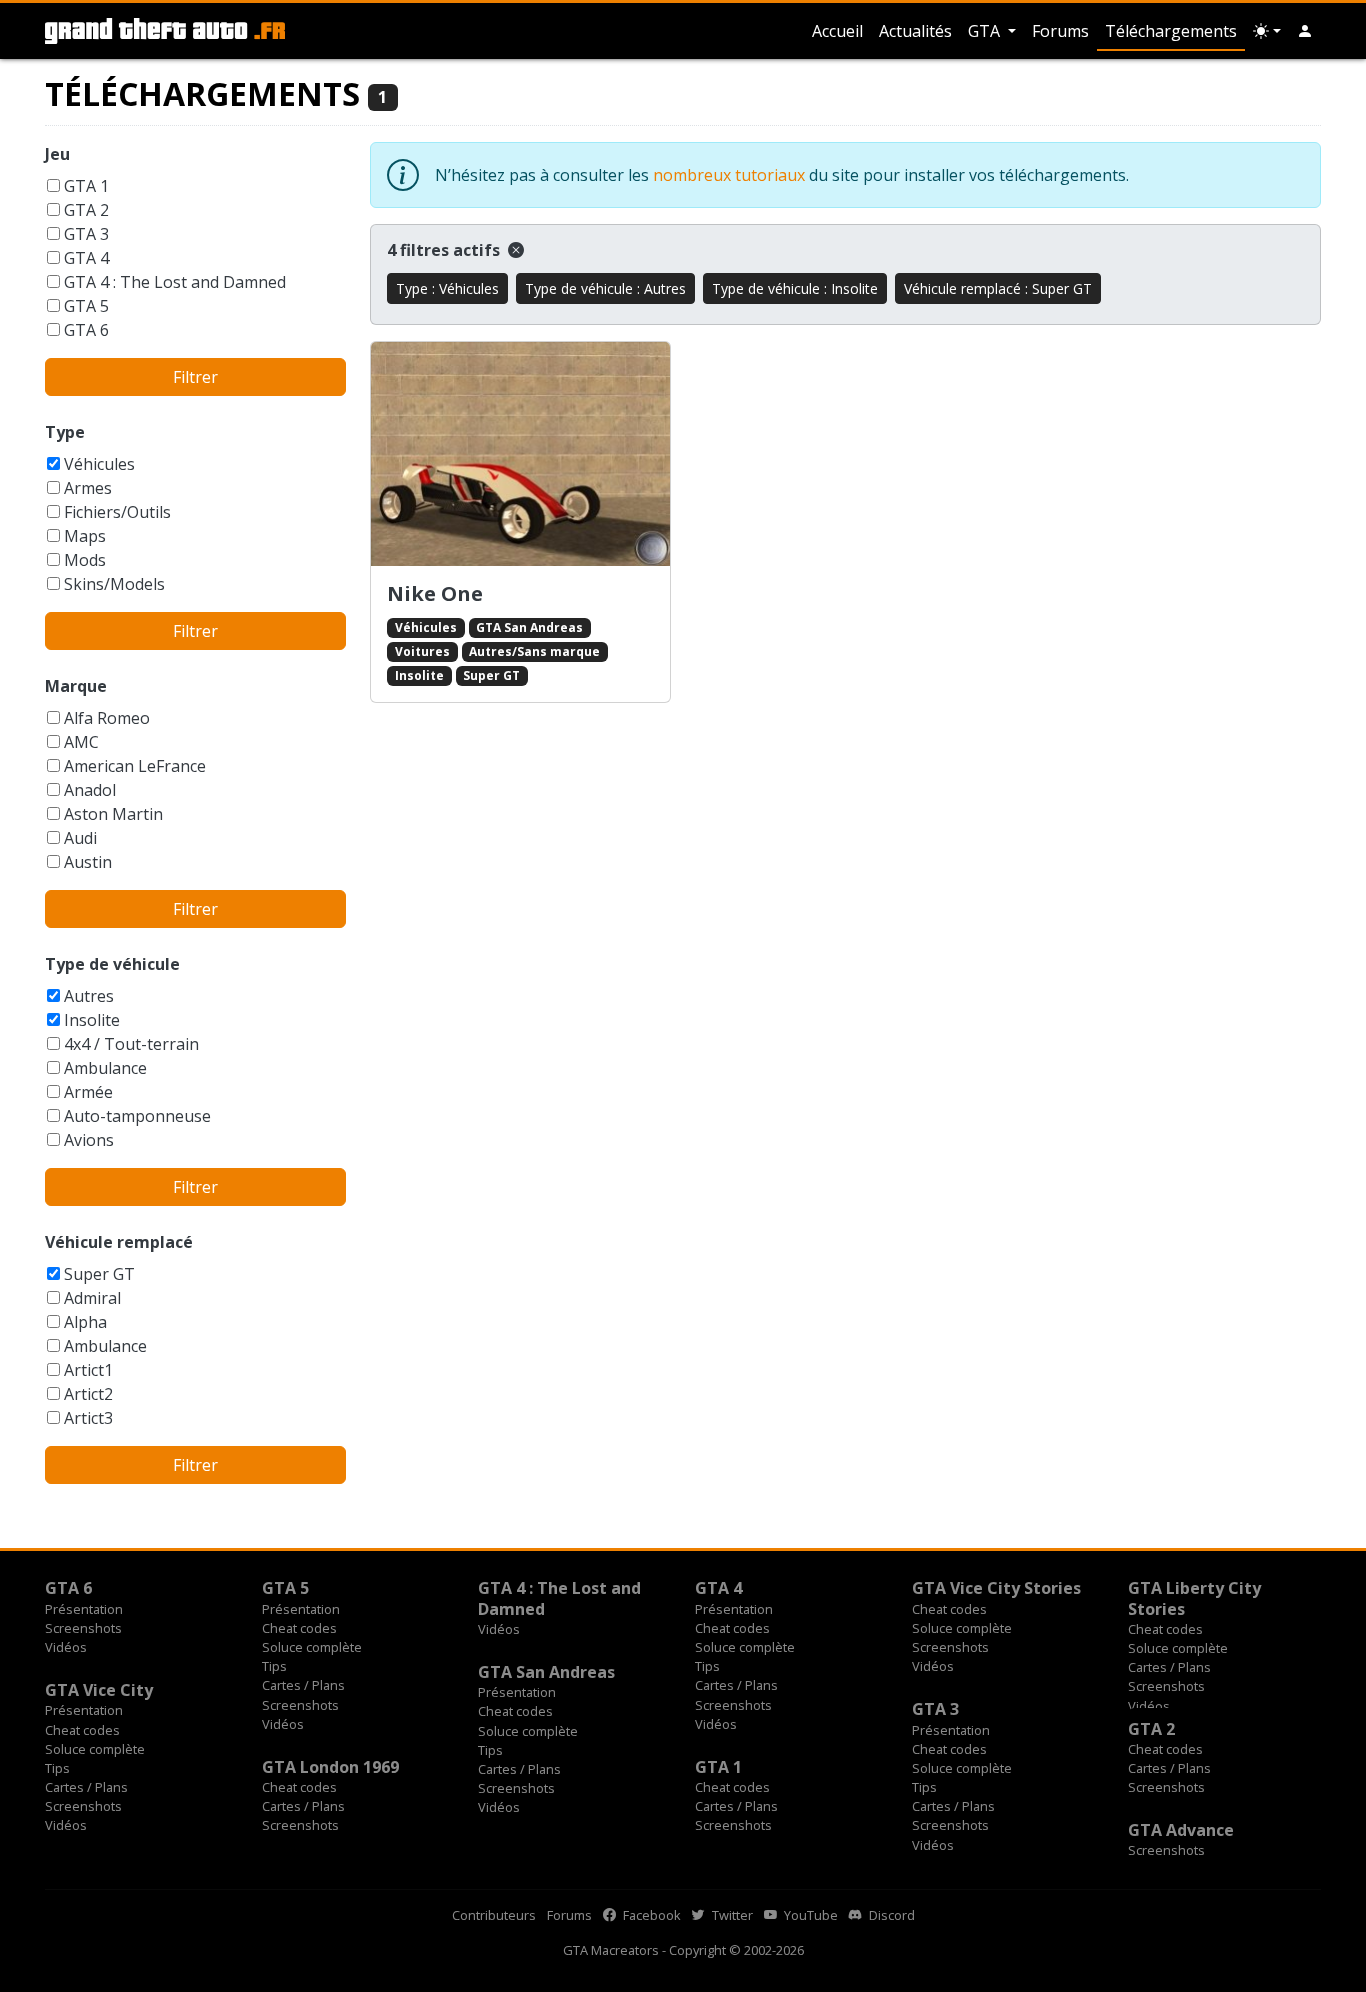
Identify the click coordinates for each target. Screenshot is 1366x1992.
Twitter (731, 1915)
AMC (81, 742)
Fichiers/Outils (117, 512)
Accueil (837, 31)
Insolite (92, 1020)
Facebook (650, 1915)
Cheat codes (299, 1628)
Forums (1060, 31)
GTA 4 (86, 258)
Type (65, 432)
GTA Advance (1181, 1830)
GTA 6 (86, 330)
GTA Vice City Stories (996, 1588)
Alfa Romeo (107, 718)
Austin (88, 862)
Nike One (435, 593)
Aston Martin (113, 814)
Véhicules (99, 464)
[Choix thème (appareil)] (1267, 31)
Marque (76, 686)
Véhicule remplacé (119, 1242)
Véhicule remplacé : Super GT (998, 288)
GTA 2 (86, 210)
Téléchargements (1171, 31)
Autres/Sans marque (534, 651)
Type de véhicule (112, 964)
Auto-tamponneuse (137, 1116)
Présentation (84, 1609)
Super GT (99, 1274)
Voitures (422, 651)
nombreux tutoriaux (729, 175)
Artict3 (88, 1418)
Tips (274, 1666)
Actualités (915, 31)
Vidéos (66, 1647)
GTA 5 (86, 306)
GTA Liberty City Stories (1194, 1598)
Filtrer (195, 377)
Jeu (57, 154)
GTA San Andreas (529, 627)
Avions (89, 1140)
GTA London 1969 (330, 1767)
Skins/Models (114, 584)
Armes (88, 488)
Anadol (90, 790)
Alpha (85, 1322)
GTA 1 (86, 186)
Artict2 (88, 1394)
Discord (890, 1915)
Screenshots (83, 1628)
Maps (85, 536)
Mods (85, 560)
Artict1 (88, 1370)
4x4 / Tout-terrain (131, 1044)
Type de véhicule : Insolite (795, 288)
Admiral (92, 1298)
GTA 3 (86, 234)
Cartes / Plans (303, 1685)
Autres (89, 996)
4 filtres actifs (445, 250)
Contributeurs (494, 1915)
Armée (88, 1092)
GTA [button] (986, 31)
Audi (80, 838)
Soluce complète (312, 1647)
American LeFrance (135, 766)
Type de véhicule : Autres (605, 288)
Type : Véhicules (447, 288)
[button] (1305, 31)
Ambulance (105, 1068)
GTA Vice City (99, 1690)
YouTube (809, 1915)
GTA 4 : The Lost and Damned (175, 282)
